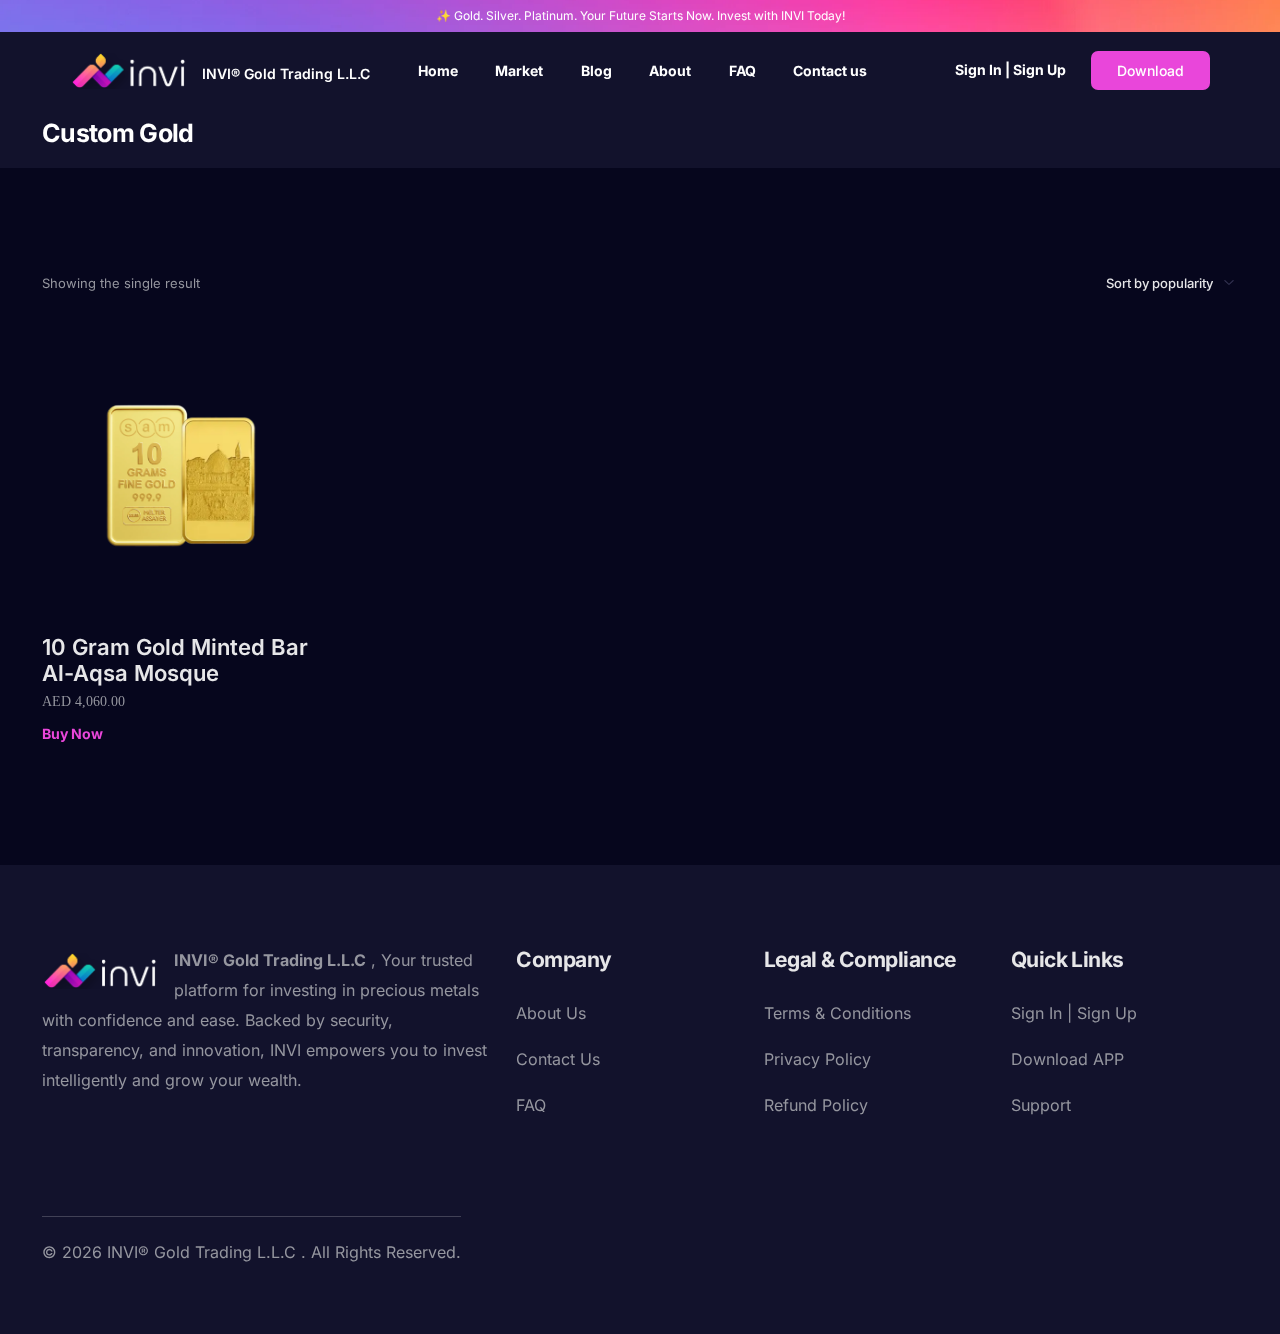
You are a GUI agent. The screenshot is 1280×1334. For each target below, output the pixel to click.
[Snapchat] (218, 1298)
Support (1041, 1105)
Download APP (1067, 1059)
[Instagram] (154, 1298)
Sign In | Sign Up (1010, 69)
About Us (551, 1013)
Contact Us (558, 1059)
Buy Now (72, 733)
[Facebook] (58, 1298)
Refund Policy (816, 1105)
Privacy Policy (817, 1059)
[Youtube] (122, 1298)
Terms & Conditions (837, 1013)
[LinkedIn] (186, 1298)
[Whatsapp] (282, 1298)
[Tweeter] (90, 1298)
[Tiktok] (250, 1298)
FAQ (531, 1105)
